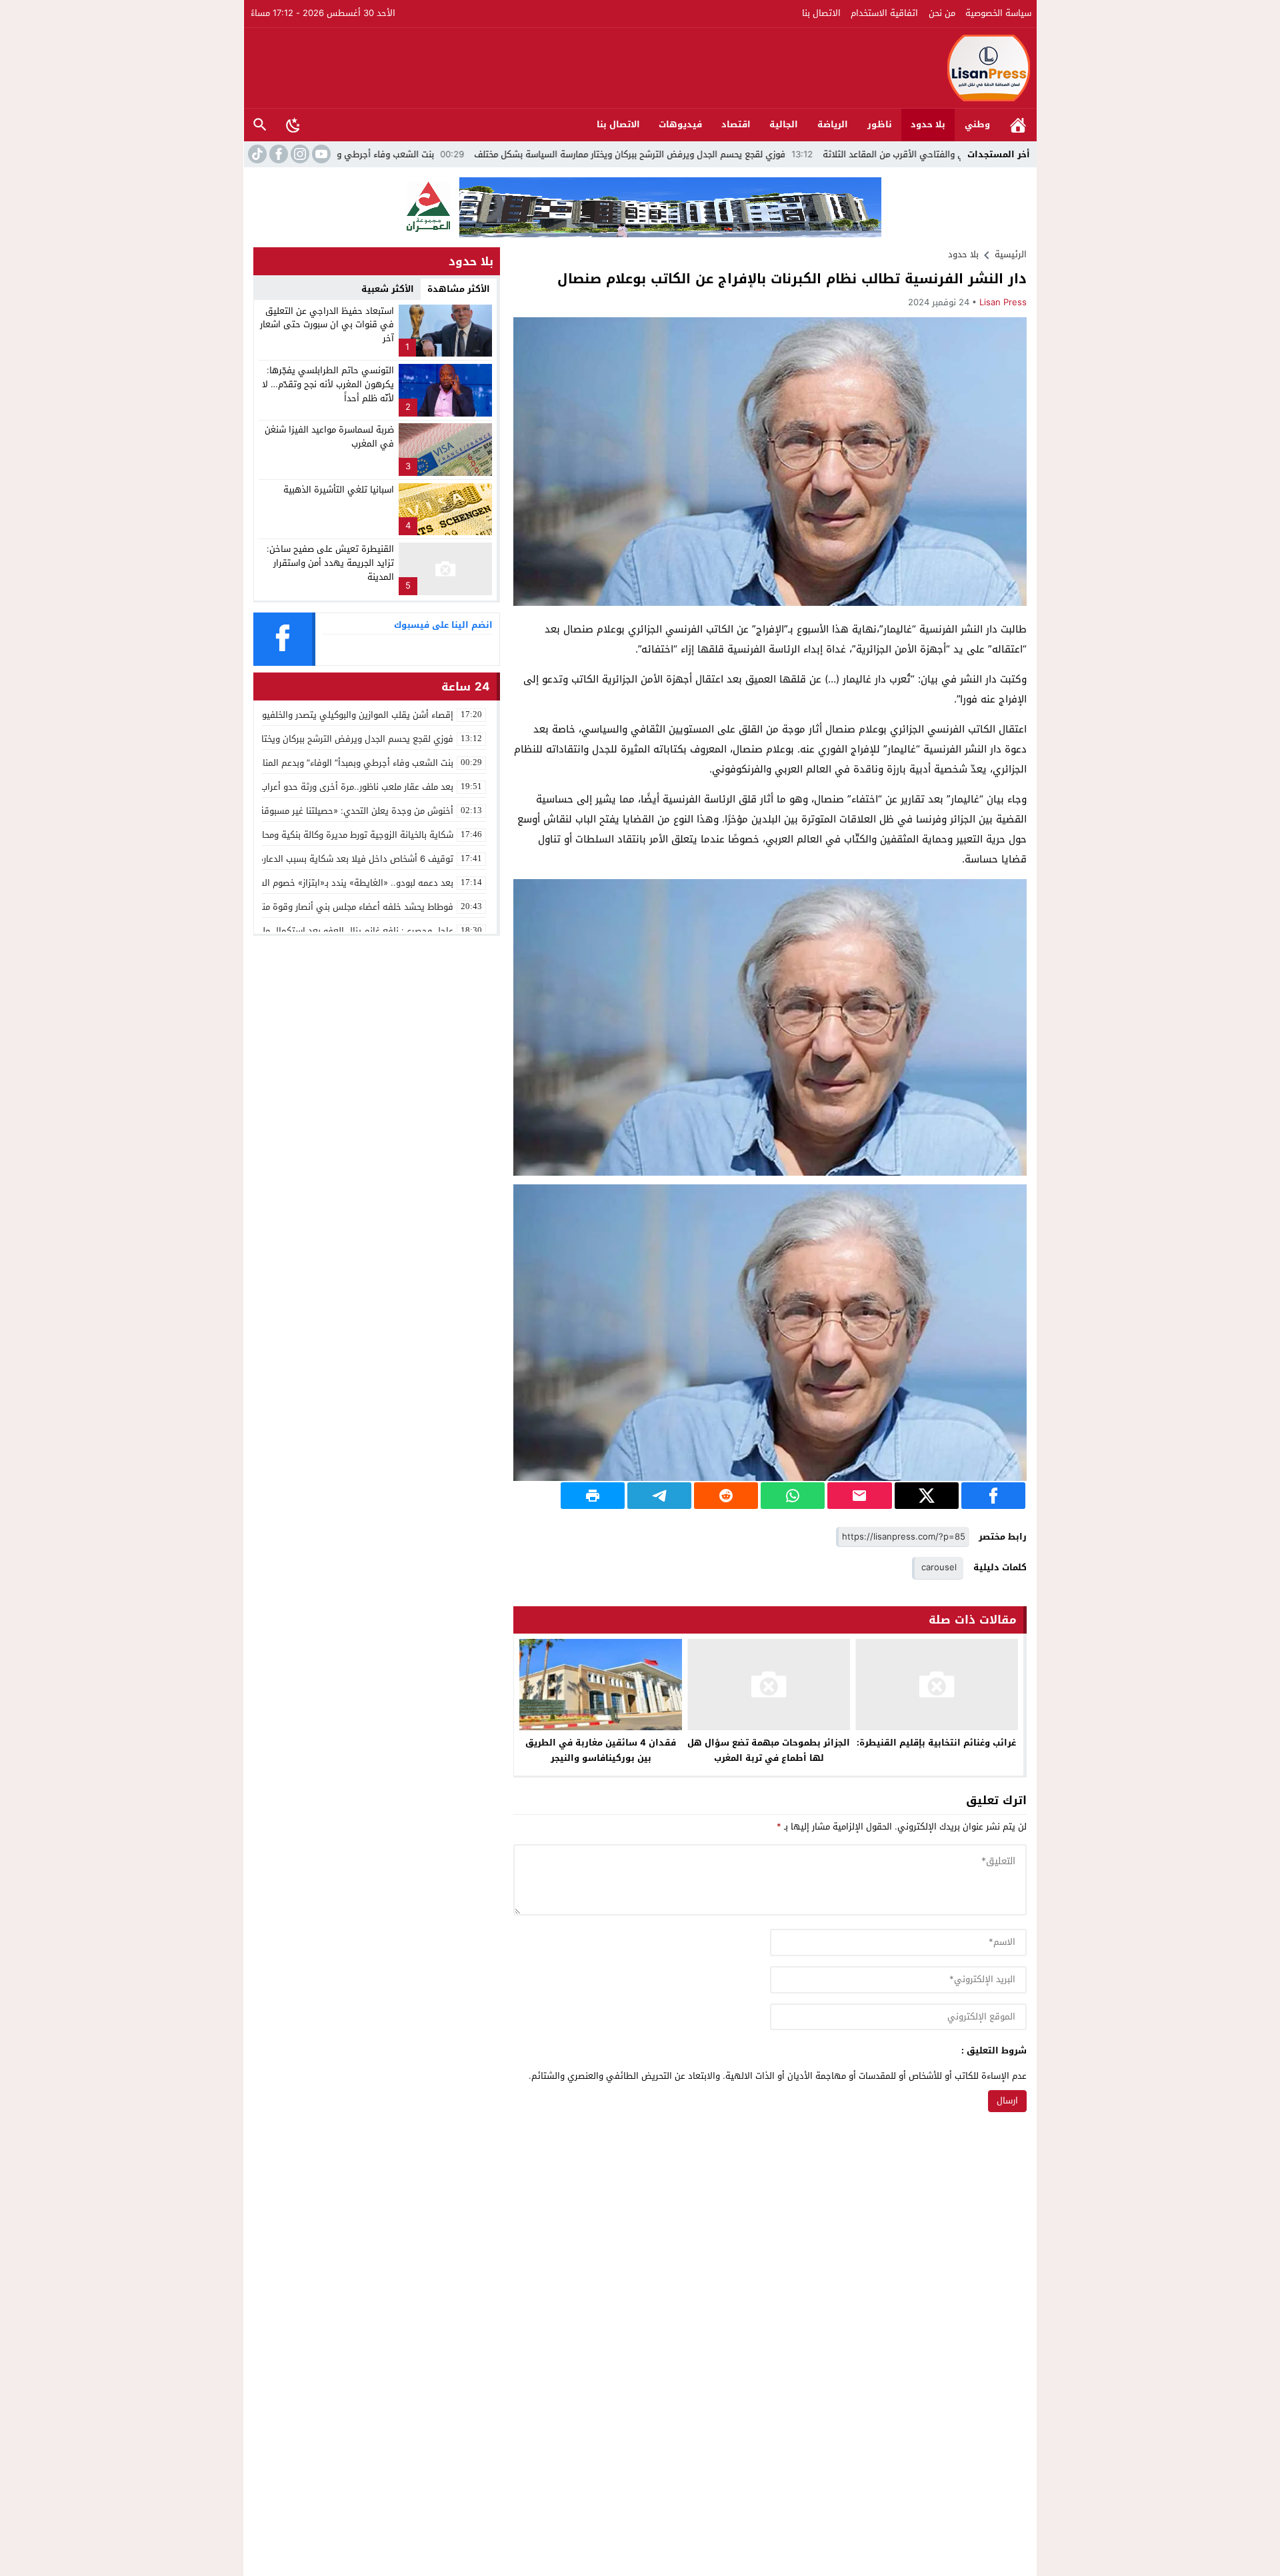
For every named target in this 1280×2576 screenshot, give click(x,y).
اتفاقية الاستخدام (884, 13)
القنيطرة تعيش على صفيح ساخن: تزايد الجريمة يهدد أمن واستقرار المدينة (330, 563)
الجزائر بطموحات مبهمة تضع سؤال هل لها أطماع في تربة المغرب (769, 1750)
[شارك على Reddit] (726, 1496)
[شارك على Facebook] (993, 1496)
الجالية (784, 124)
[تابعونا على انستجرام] (299, 154)
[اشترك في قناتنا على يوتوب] (320, 154)
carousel (939, 1567)
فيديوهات (680, 124)
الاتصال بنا (821, 13)
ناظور (880, 124)
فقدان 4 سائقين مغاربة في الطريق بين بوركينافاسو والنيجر (601, 1750)
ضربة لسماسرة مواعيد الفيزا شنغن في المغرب (329, 437)
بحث (260, 125)
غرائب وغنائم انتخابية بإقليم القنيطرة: (936, 1743)
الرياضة (833, 124)
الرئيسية (1018, 125)
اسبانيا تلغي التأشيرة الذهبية (339, 490)
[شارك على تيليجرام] (659, 1496)
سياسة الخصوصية (998, 13)
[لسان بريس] (641, 68)
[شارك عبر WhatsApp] (793, 1496)
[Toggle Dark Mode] (293, 125)
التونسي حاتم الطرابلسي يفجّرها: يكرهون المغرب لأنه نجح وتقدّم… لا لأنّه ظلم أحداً (328, 384)
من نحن (942, 13)
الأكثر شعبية (388, 289)
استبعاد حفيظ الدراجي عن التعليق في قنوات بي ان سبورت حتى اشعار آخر (327, 325)
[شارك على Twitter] (927, 1496)
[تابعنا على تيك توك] (256, 154)
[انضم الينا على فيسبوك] (277, 154)
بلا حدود (928, 124)
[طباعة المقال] (593, 1496)
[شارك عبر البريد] (859, 1496)
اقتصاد (736, 124)
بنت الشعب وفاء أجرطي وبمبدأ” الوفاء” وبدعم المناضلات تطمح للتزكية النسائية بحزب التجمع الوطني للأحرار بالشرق (336, 154)
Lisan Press (1003, 302)
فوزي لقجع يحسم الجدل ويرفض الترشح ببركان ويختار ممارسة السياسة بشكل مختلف (744, 154)
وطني (977, 124)
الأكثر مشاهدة (459, 289)
